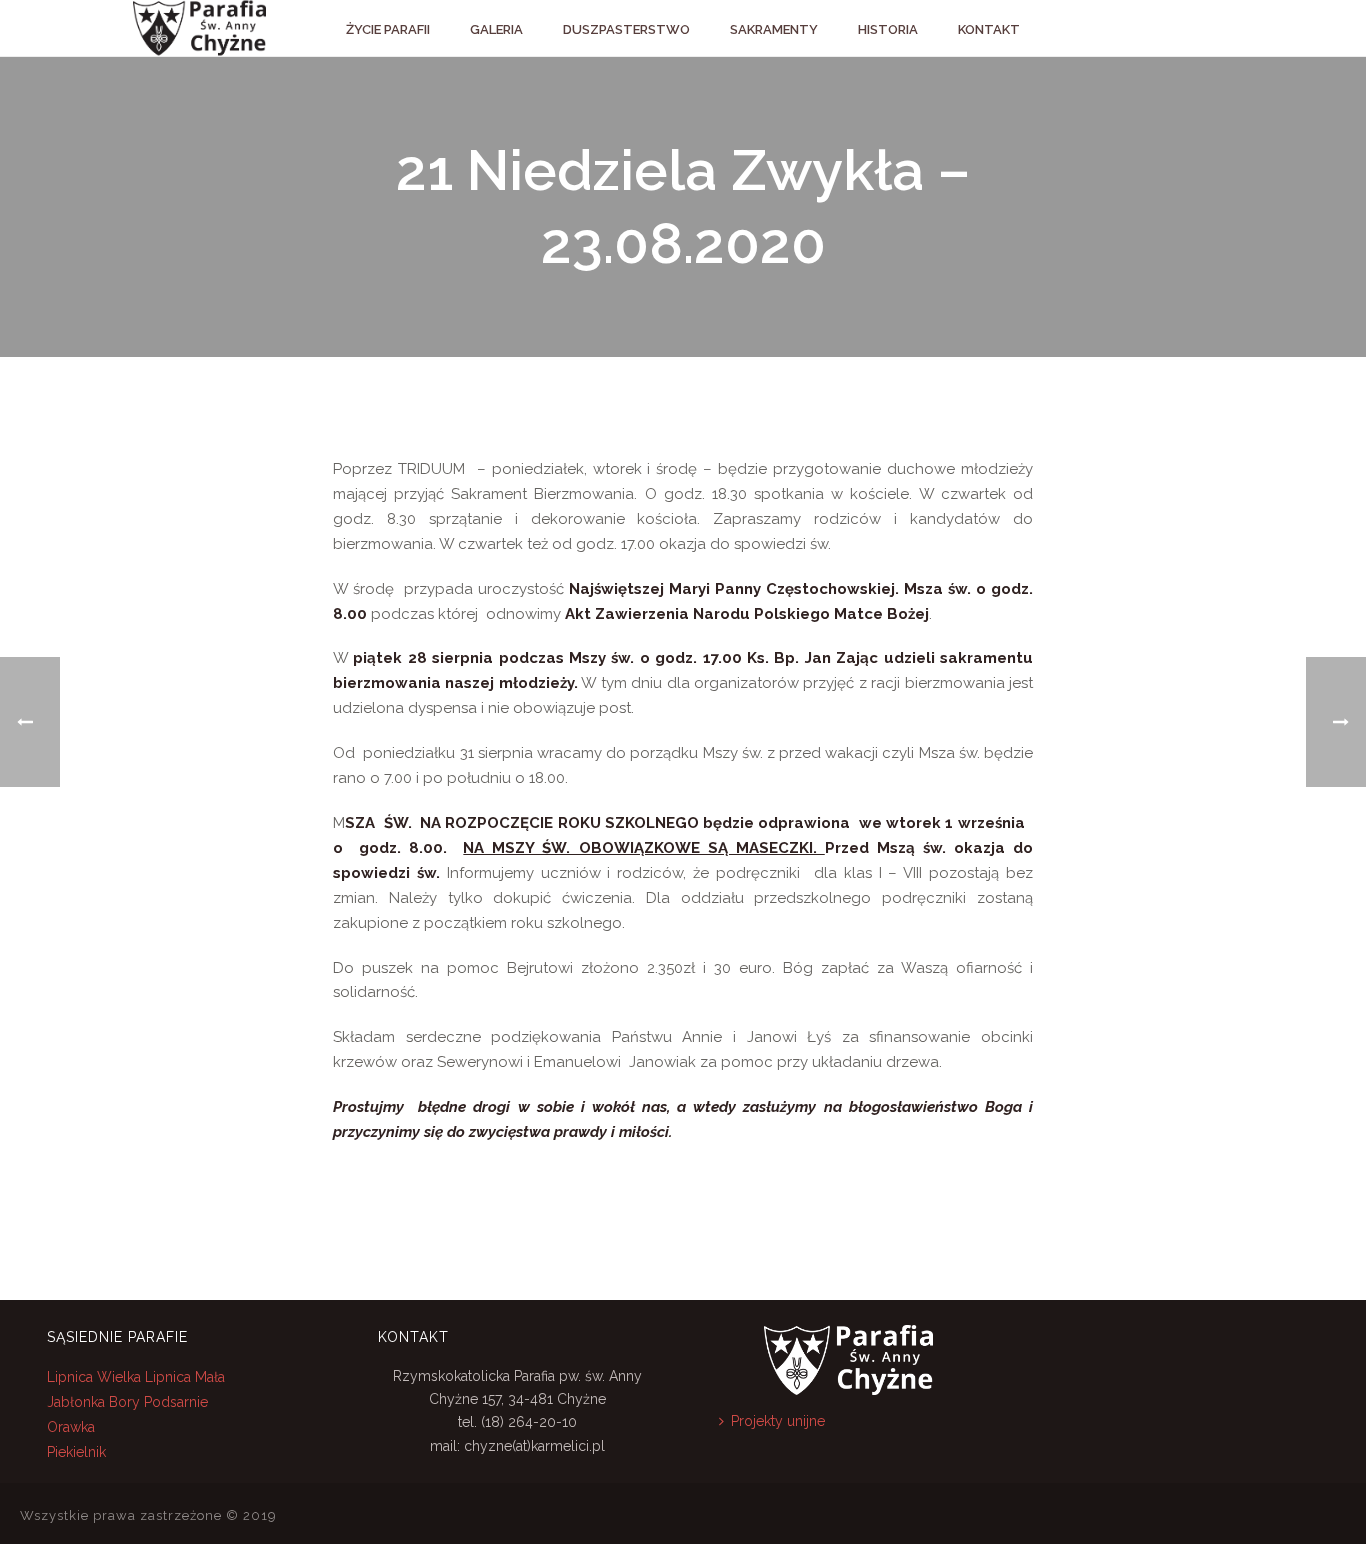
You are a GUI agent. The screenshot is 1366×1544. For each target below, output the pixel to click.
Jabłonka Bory (93, 1402)
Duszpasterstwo (626, 29)
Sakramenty (774, 29)
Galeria (496, 29)
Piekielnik (76, 1452)
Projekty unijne (778, 1421)
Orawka (71, 1427)
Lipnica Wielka (96, 1377)
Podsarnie (176, 1402)
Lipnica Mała (185, 1377)
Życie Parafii (388, 29)
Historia (888, 29)
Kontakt (989, 29)
